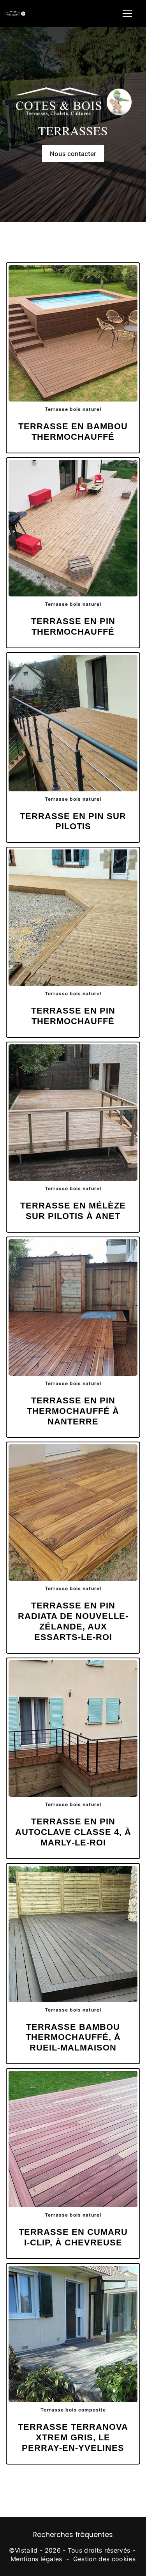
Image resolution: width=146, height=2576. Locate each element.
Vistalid (26, 2550)
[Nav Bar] (127, 14)
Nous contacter (73, 154)
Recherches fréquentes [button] (73, 2535)
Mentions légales (36, 2559)
